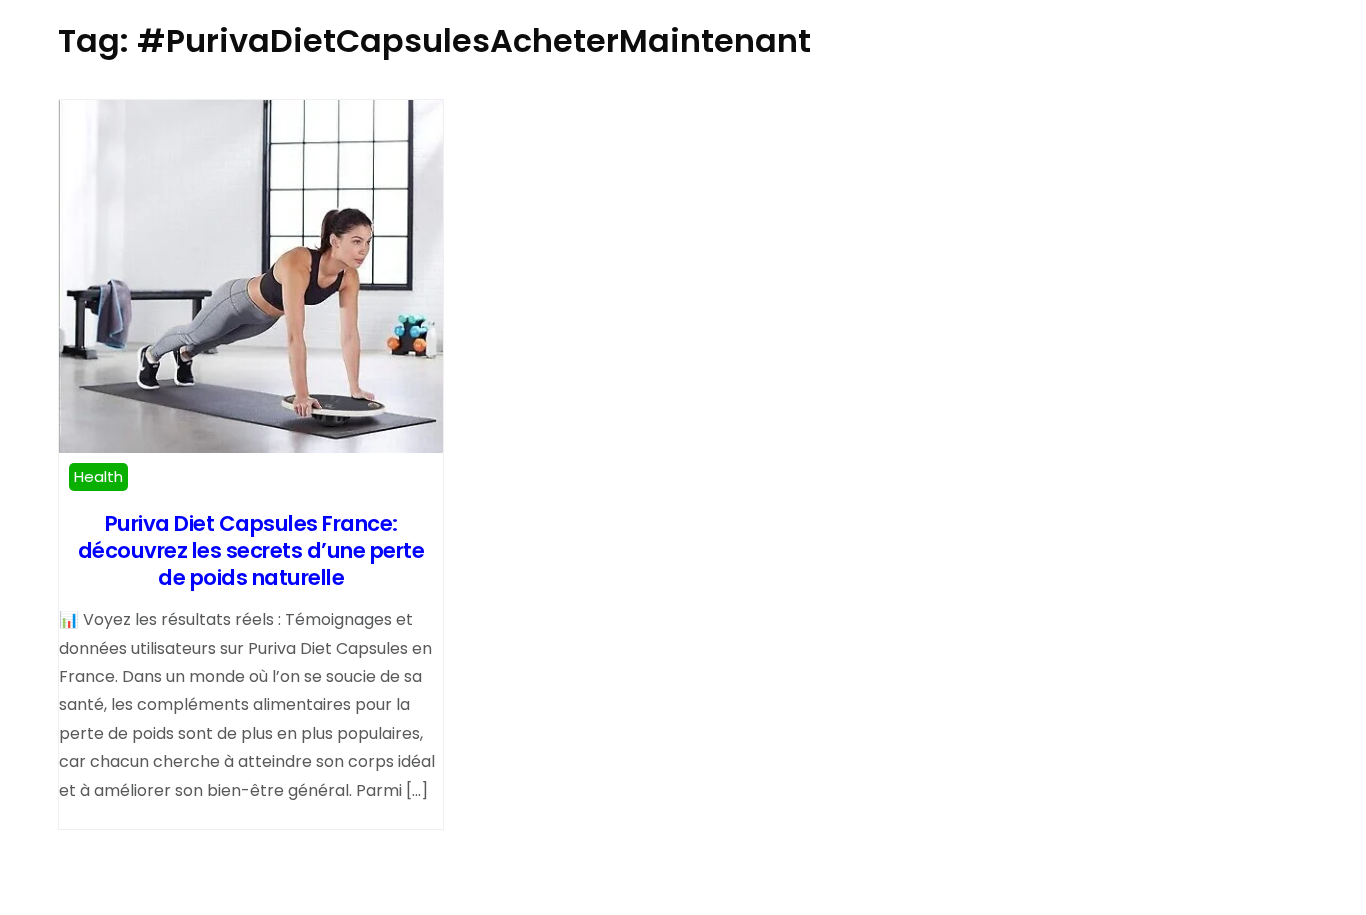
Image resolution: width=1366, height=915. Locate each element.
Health (98, 476)
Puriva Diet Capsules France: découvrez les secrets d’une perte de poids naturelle (251, 550)
